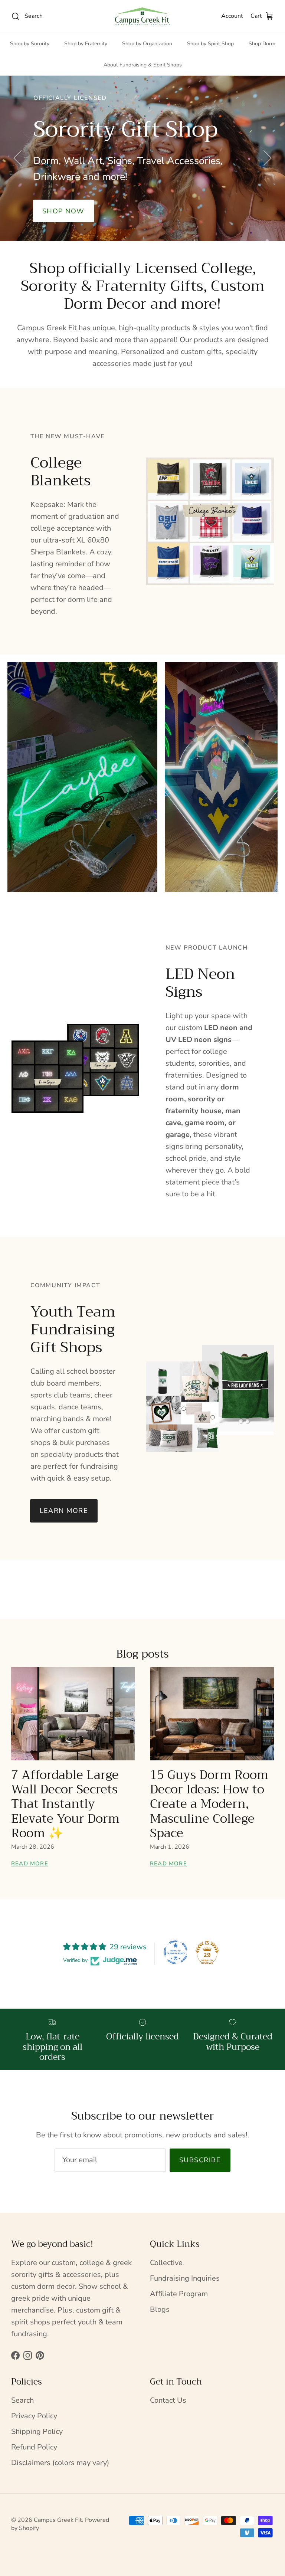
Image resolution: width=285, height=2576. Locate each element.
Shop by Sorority (30, 44)
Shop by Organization (147, 44)
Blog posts (142, 1654)
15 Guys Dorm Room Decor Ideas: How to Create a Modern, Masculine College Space (209, 1804)
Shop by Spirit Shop (210, 44)
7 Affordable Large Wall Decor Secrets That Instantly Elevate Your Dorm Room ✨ (65, 1804)
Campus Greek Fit (58, 2520)
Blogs (160, 2309)
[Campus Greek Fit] (142, 16)
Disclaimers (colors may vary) (60, 2463)
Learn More (64, 1511)
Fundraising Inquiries (185, 2278)
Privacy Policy (34, 2416)
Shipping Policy (37, 2431)
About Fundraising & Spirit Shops (143, 65)
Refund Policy (34, 2447)
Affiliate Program (179, 2294)
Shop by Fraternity (86, 44)
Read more (30, 1864)
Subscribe (200, 2160)
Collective (166, 2263)
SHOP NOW (142, 193)
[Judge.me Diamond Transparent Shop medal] (176, 1952)
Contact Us (168, 2400)
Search (22, 2400)
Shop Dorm (262, 44)
